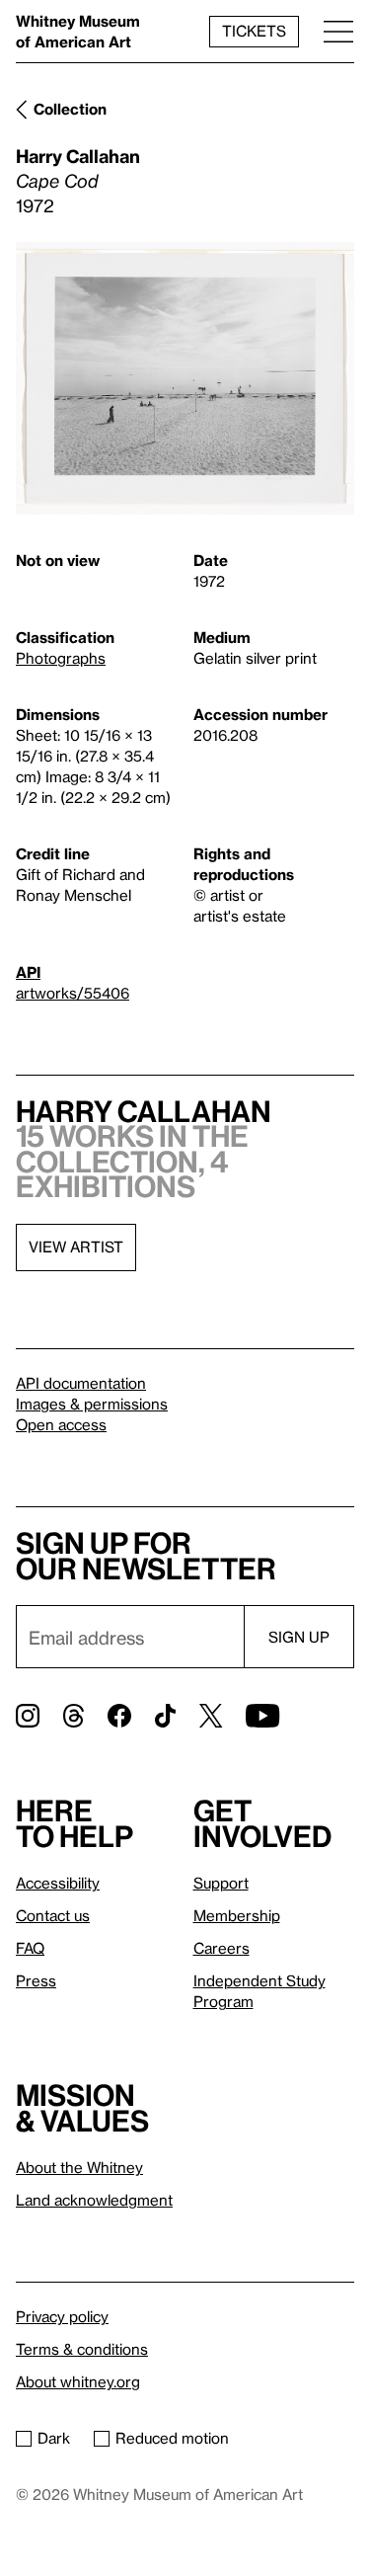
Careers (222, 1948)
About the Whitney (79, 2167)
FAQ (30, 1948)
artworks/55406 (73, 993)
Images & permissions (92, 1404)
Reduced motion (172, 2438)
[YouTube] (262, 1716)
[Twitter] (211, 1716)
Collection (70, 109)
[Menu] (338, 31)
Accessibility (58, 1883)
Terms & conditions (82, 2349)
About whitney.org (78, 2381)
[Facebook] (119, 1716)
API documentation (81, 1383)
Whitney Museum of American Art (78, 31)
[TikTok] (165, 1716)
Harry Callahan (78, 156)
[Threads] (74, 1716)
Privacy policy (62, 2316)
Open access (61, 1424)
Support (221, 1883)
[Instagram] (28, 1716)
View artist (76, 1247)
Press (36, 1980)
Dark (54, 2438)
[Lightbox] (185, 378)
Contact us (53, 1915)
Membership (237, 1915)
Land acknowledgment (94, 2200)
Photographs (61, 658)
